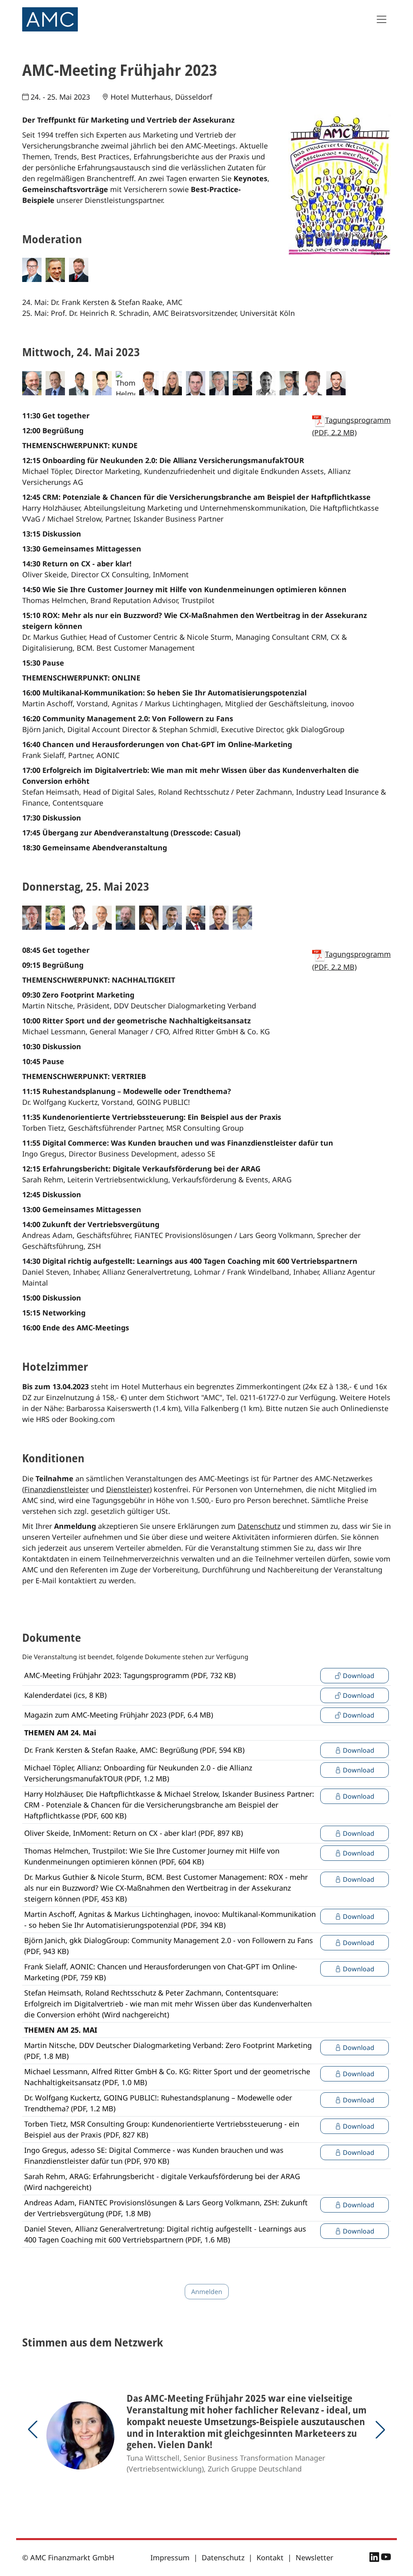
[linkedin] (375, 2558)
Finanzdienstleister (56, 1489)
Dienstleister (128, 1489)
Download (358, 1676)
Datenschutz (259, 1526)
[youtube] (386, 2558)
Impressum (170, 2557)
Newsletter (314, 2557)
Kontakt (270, 2557)
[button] (33, 2430)
